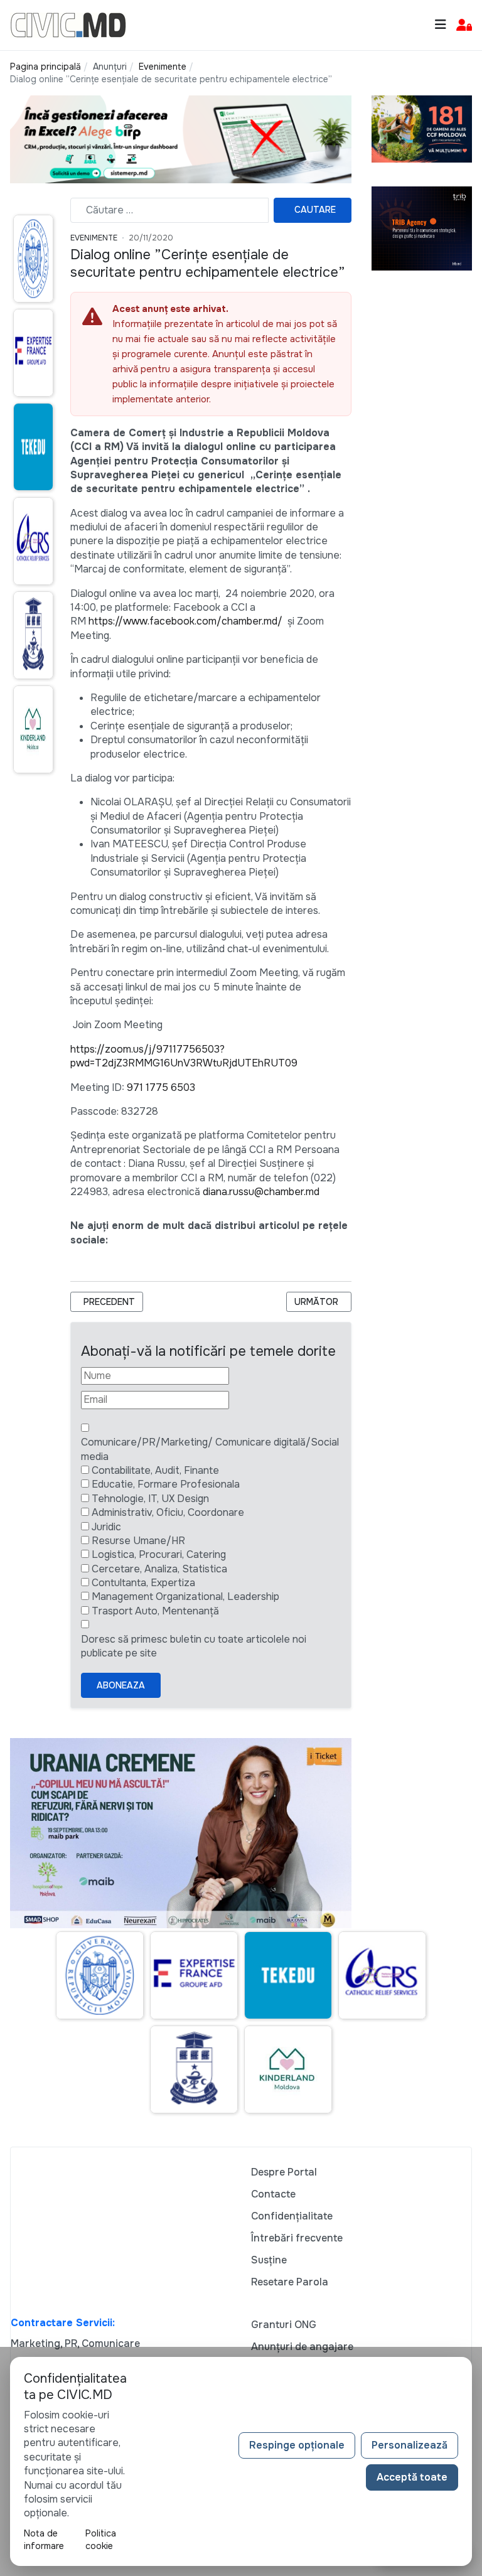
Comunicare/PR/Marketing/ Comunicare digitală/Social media (210, 1449)
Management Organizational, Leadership (185, 1597)
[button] (464, 25)
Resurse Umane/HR (138, 1541)
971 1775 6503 (161, 1087)
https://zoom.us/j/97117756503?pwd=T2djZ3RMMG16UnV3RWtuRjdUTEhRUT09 (184, 1056)
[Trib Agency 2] (422, 228)
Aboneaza (121, 1685)
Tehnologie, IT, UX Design (150, 1499)
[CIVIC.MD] (68, 24)
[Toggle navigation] (441, 25)
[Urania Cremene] (181, 1833)
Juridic (106, 1527)
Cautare (315, 210)
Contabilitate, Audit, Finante (155, 1470)
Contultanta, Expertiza (143, 1583)
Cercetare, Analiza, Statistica (159, 1569)
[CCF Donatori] (422, 128)
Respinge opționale (297, 2445)
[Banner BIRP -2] (181, 138)
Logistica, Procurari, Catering (159, 1554)
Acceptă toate (412, 2477)
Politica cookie (101, 2540)
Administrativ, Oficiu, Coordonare (168, 1512)
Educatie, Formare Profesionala (166, 1484)
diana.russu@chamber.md (261, 1192)
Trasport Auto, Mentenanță (155, 1611)
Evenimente (94, 238)
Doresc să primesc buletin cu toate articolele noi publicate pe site (194, 1646)
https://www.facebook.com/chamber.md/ (185, 621)
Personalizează (410, 2445)
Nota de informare (44, 2540)
